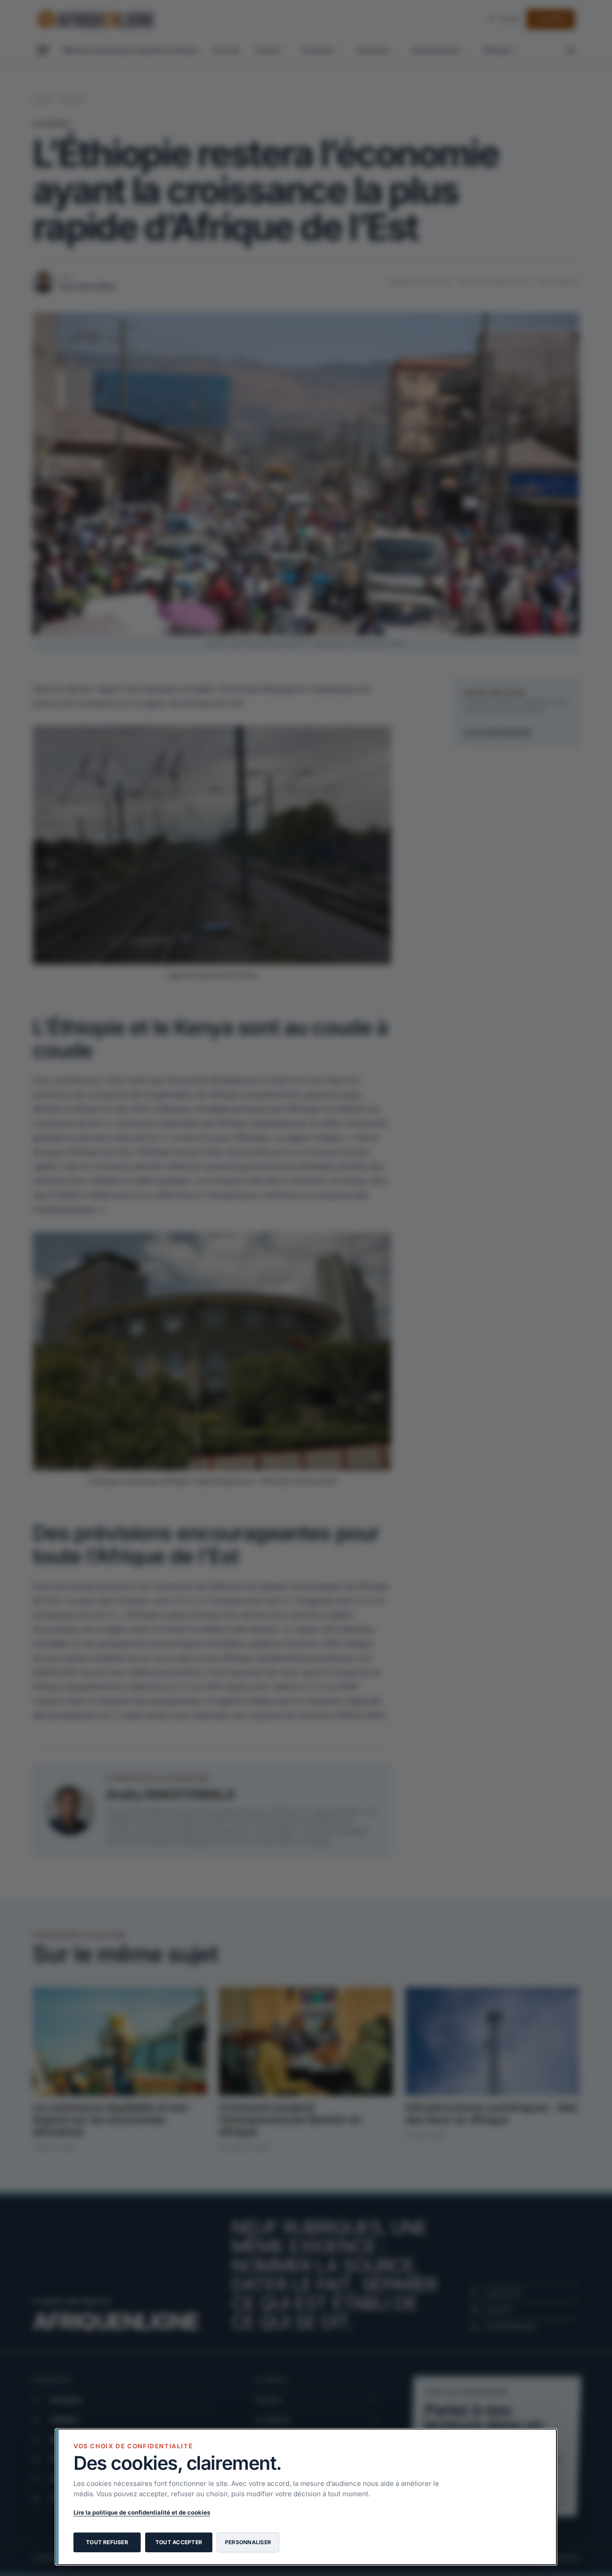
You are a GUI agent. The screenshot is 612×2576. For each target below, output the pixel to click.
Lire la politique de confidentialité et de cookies (142, 2512)
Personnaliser (248, 2542)
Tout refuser (107, 2542)
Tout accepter (179, 2542)
